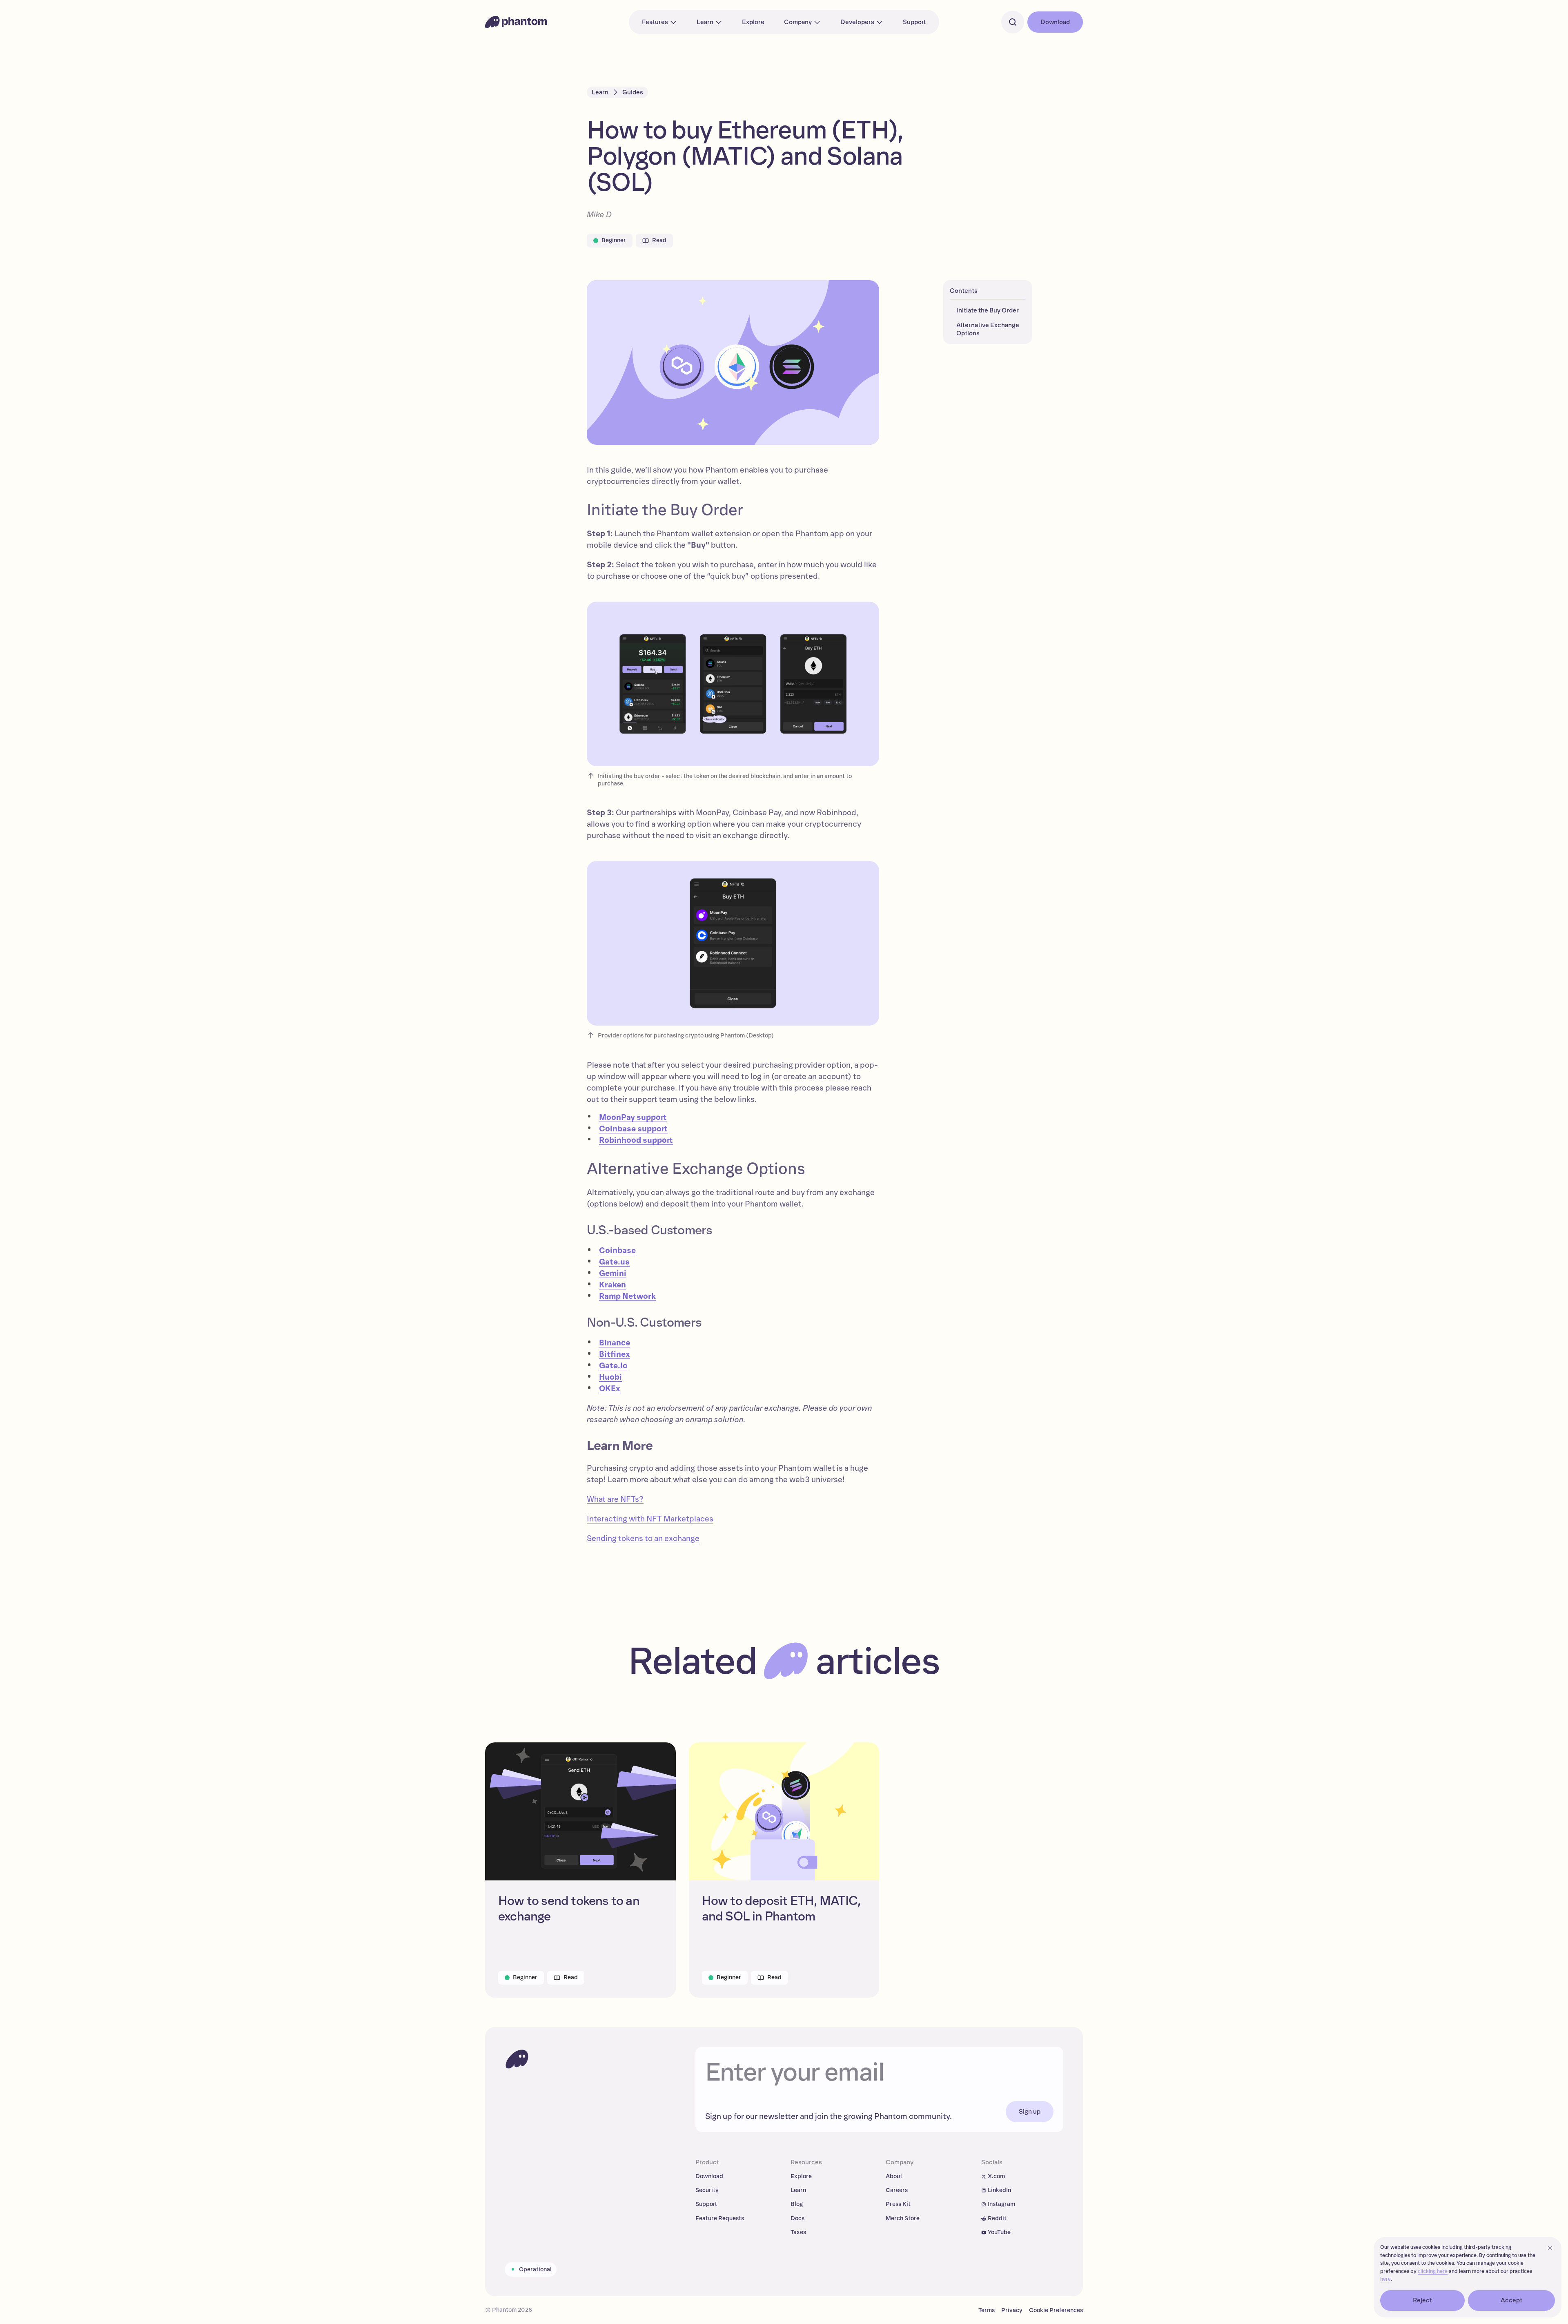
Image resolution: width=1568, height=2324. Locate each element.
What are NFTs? (615, 1499)
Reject (1423, 2300)
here (1385, 2279)
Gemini (613, 1274)
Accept (1512, 2300)
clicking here (1433, 2272)
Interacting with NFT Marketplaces (650, 1519)
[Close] (1550, 2248)
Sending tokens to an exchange (643, 1539)
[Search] (1013, 22)
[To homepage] (517, 2059)
